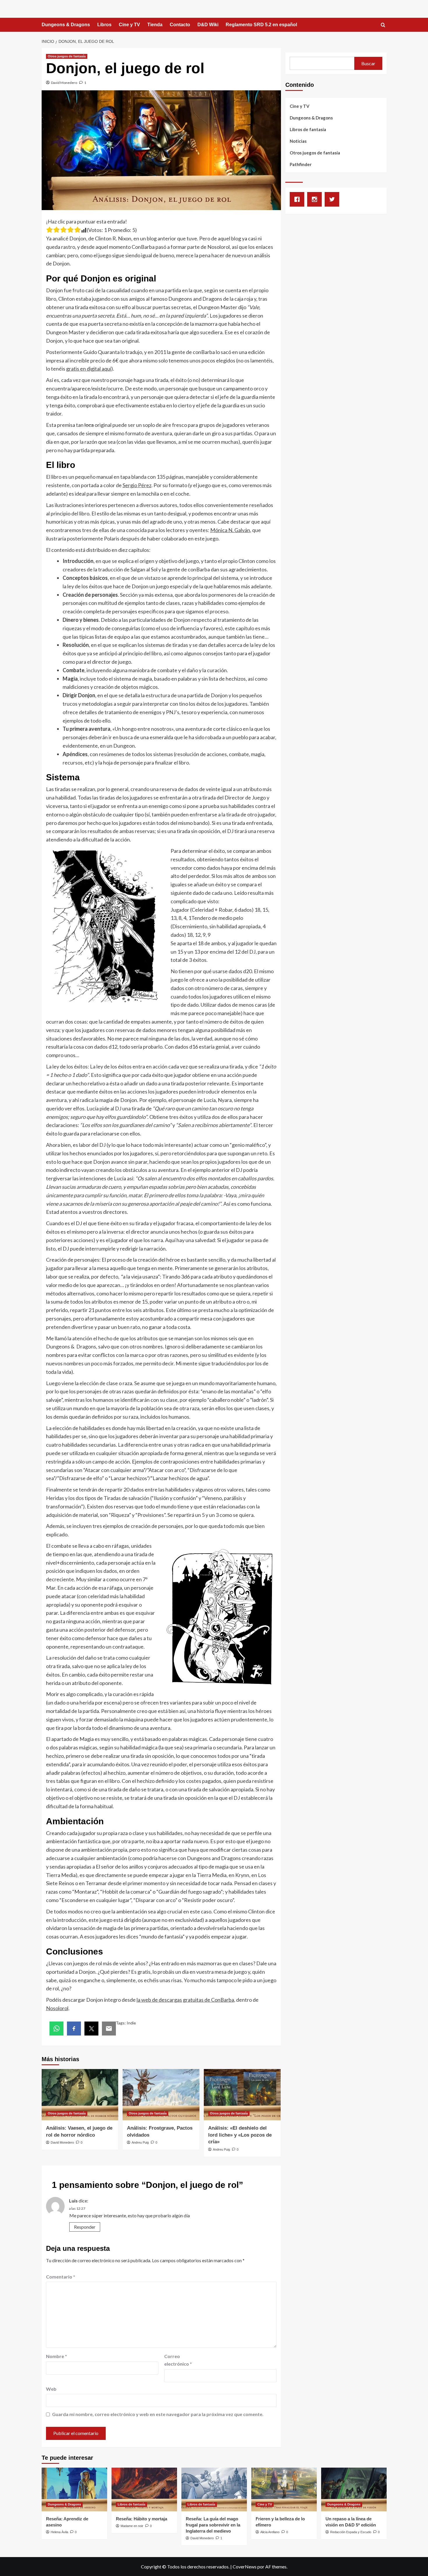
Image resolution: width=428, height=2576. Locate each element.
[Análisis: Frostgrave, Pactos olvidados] (161, 2095)
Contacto (180, 25)
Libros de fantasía (308, 129)
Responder (85, 2227)
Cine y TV (129, 25)
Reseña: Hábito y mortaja (142, 2519)
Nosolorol (57, 2008)
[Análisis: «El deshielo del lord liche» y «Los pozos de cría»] (242, 2095)
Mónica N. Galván (230, 530)
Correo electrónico (178, 2360)
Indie (131, 2023)
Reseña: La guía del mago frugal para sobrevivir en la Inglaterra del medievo (213, 2525)
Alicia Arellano (270, 2532)
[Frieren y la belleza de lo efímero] (284, 2489)
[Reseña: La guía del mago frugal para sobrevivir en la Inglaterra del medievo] (214, 2489)
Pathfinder (301, 164)
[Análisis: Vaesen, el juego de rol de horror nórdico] (80, 2095)
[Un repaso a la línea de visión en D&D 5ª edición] (354, 2489)
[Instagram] (316, 199)
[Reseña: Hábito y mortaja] (144, 2489)
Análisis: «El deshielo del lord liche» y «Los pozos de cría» (240, 2135)
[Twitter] (333, 199)
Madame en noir (132, 2526)
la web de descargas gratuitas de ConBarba (185, 2000)
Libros (104, 25)
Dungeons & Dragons (66, 25)
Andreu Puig (140, 2142)
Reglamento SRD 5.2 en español (261, 25)
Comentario (61, 2277)
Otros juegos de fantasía (67, 56)
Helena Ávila (59, 2532)
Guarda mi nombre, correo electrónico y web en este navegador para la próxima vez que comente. (158, 2414)
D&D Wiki (208, 25)
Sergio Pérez (137, 485)
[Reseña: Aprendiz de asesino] (74, 2489)
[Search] (383, 25)
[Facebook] (298, 199)
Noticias (298, 141)
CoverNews (245, 2567)
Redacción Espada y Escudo (351, 2532)
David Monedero (64, 83)
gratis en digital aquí (89, 369)
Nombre (56, 2356)
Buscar (368, 63)
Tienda (155, 25)
